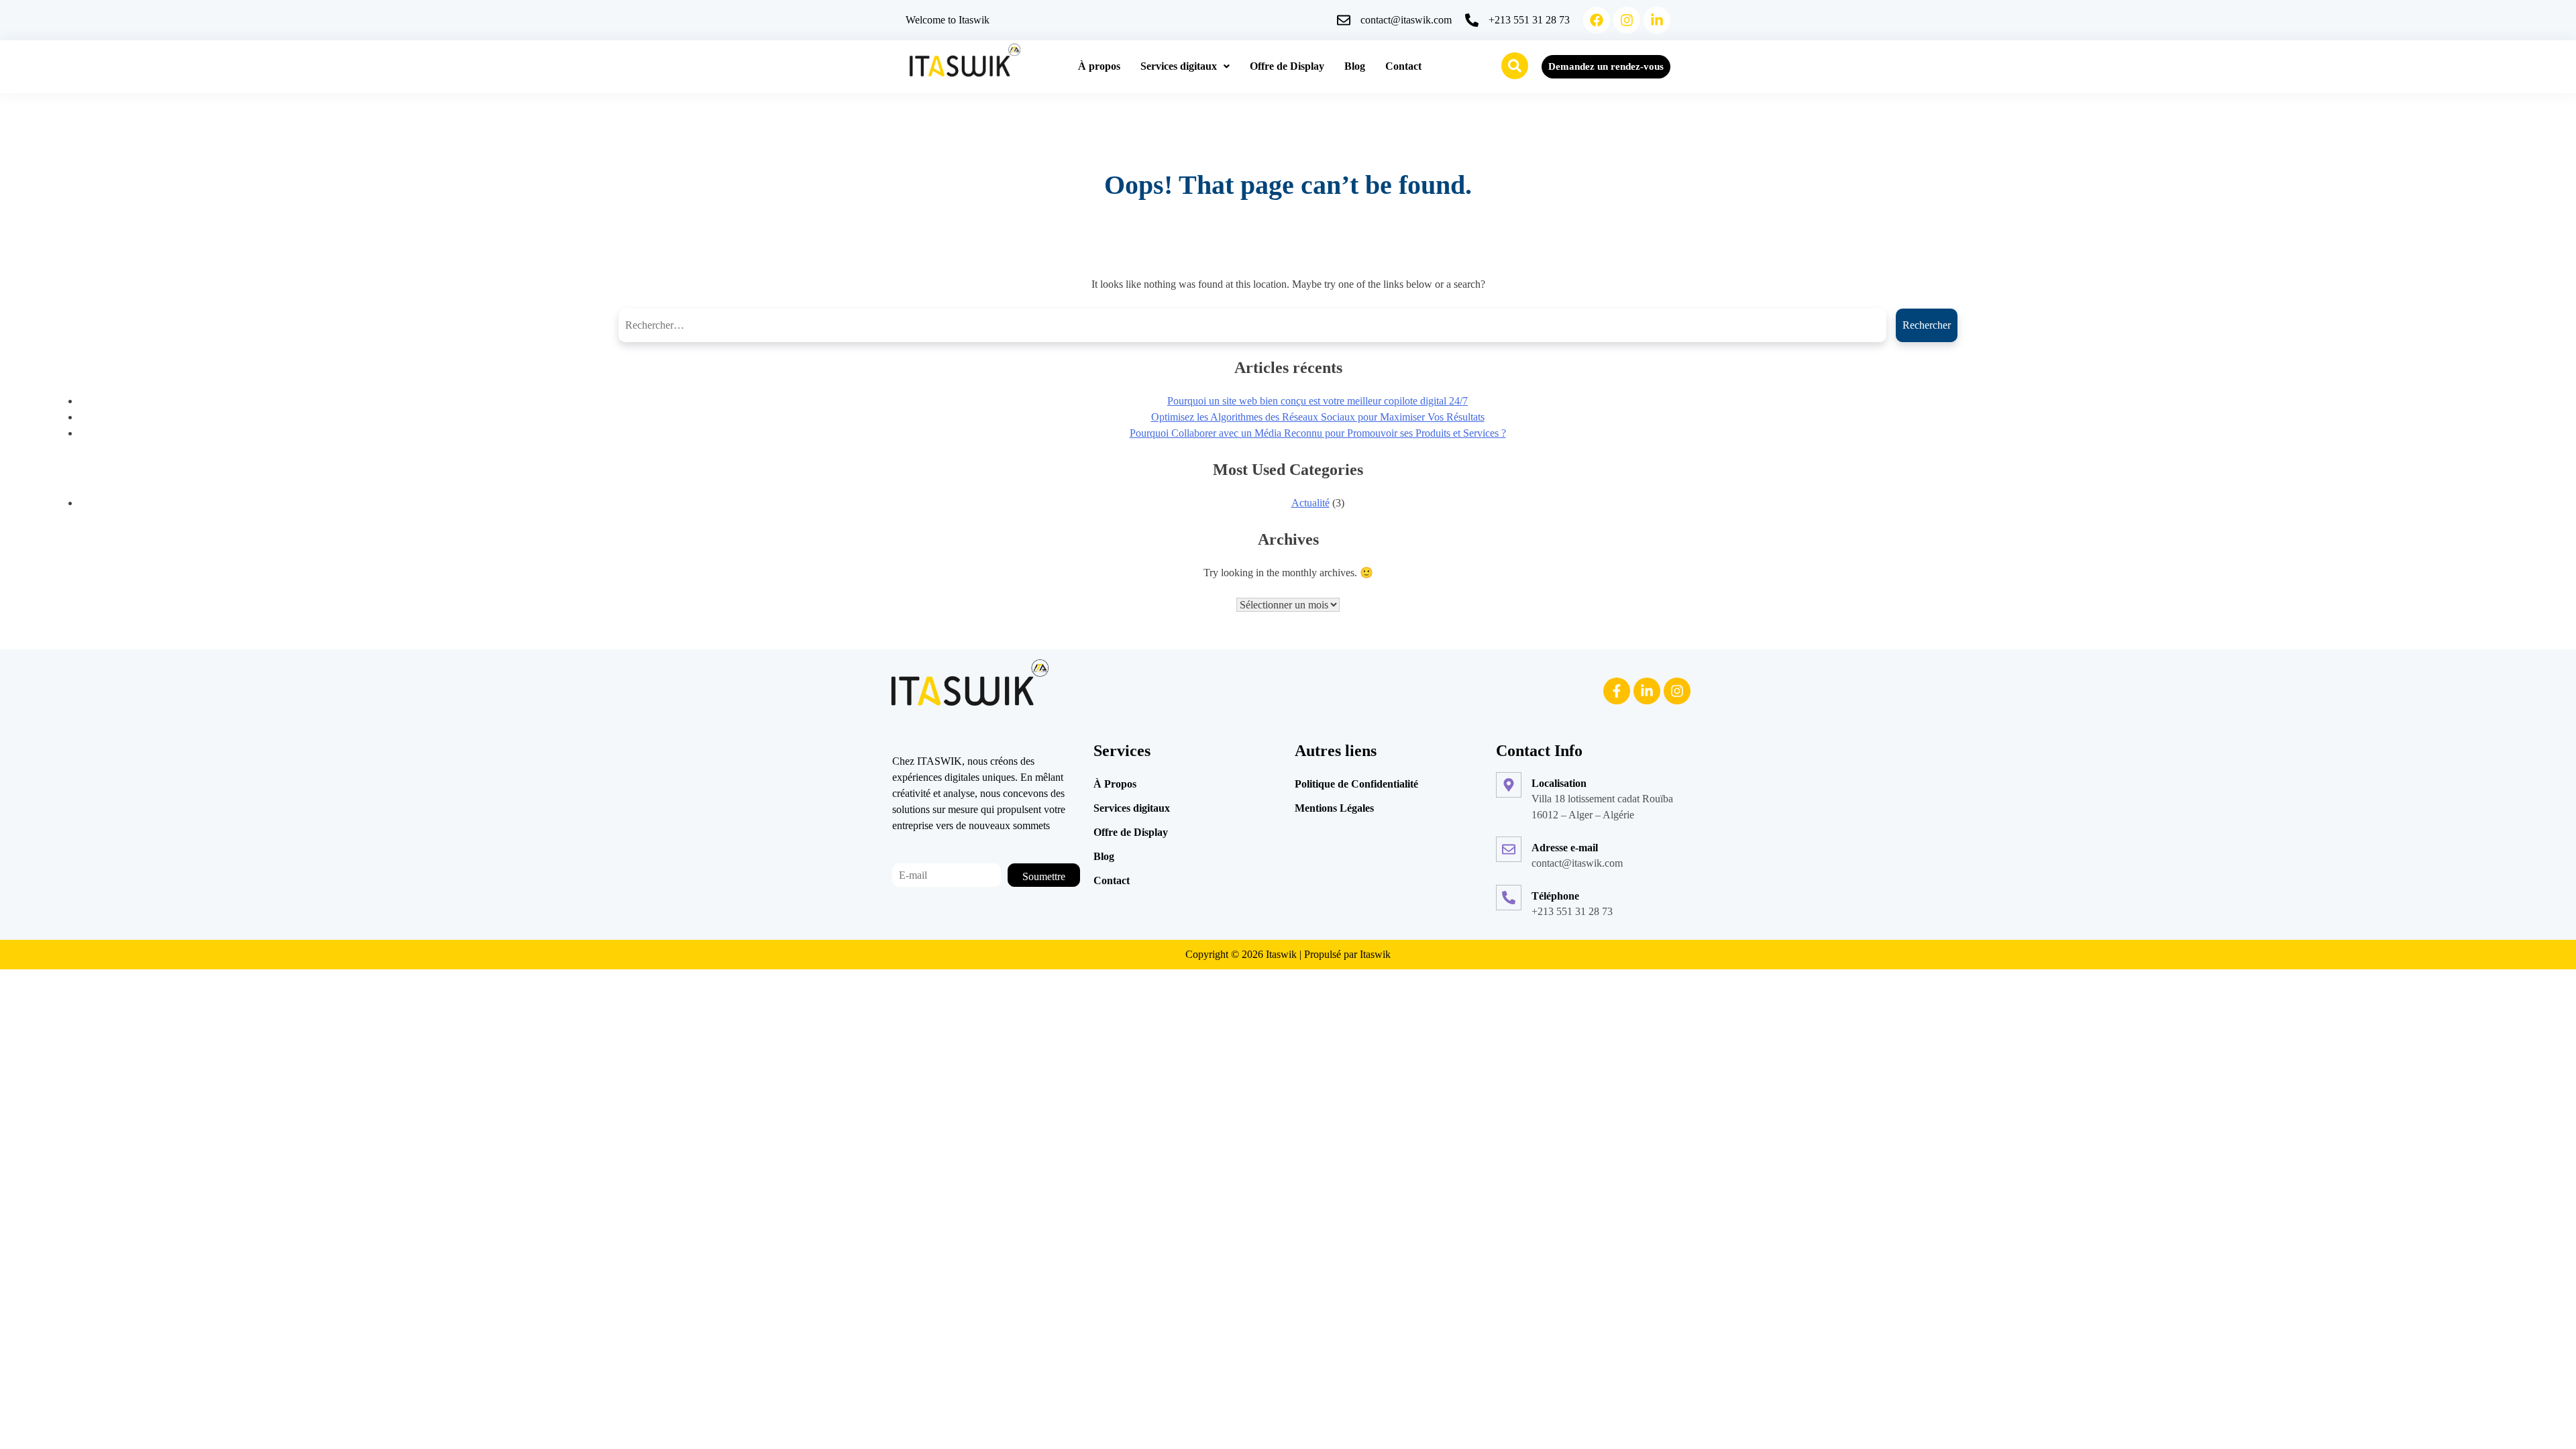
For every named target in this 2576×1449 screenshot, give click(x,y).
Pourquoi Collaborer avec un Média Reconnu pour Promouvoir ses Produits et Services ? (1318, 433)
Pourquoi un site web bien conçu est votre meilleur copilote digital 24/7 (1318, 401)
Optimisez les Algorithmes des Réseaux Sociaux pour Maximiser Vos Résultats (1318, 417)
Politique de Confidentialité (1356, 784)
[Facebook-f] (1617, 691)
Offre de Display (1287, 66)
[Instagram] (1627, 20)
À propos (1099, 66)
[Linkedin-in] (1657, 20)
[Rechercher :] (1257, 325)
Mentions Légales (1334, 808)
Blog (1355, 66)
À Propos (1115, 784)
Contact (1403, 66)
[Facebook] (1597, 20)
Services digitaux (1179, 66)
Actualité (1310, 503)
